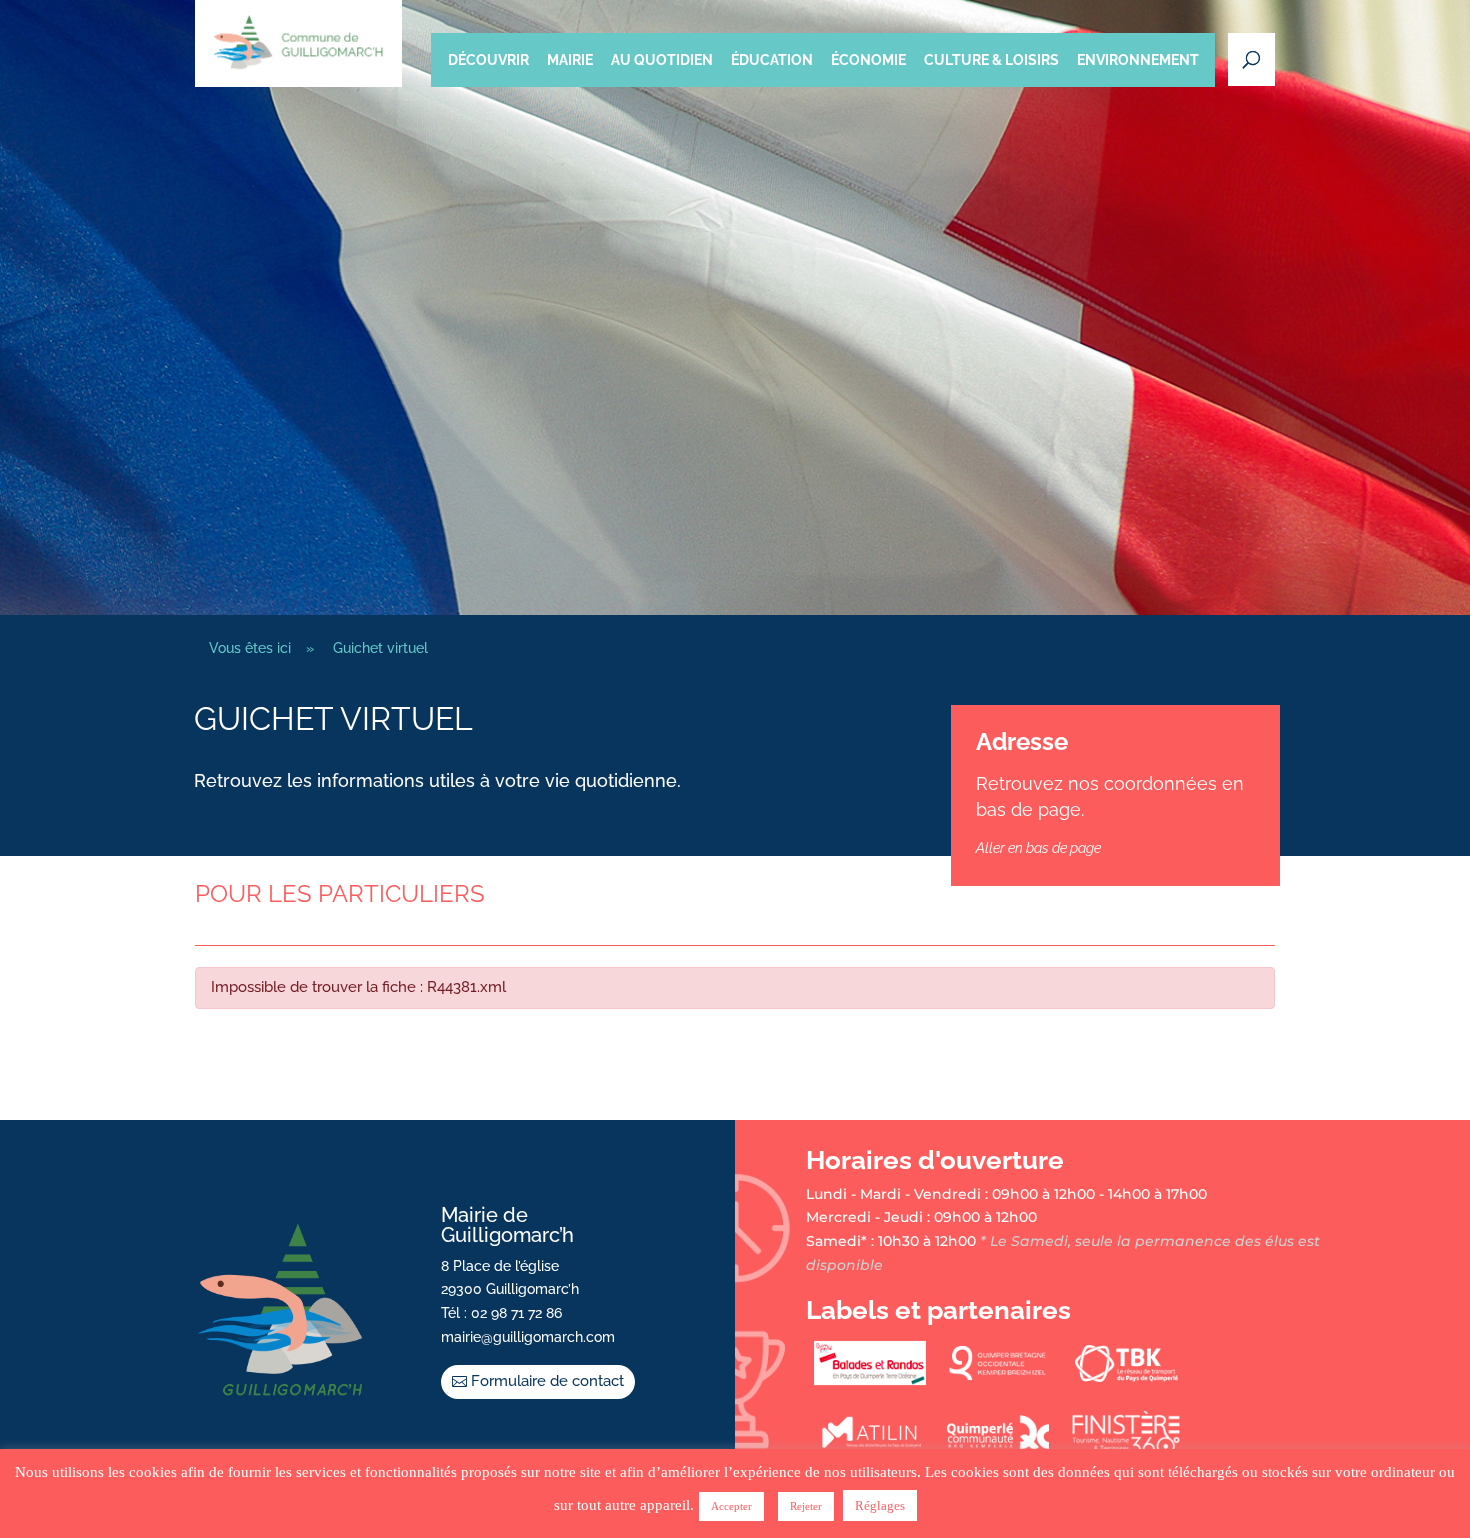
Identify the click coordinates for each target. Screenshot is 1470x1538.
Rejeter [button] (806, 1506)
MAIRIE (570, 60)
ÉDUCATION (772, 60)
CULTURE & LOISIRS (991, 60)
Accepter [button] (731, 1506)
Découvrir (488, 60)
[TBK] (1126, 1381)
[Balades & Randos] (870, 1381)
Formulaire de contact (547, 1381)
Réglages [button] (880, 1505)
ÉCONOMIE (868, 60)
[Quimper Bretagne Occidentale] (998, 1381)
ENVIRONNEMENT (1138, 60)
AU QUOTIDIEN (662, 60)
